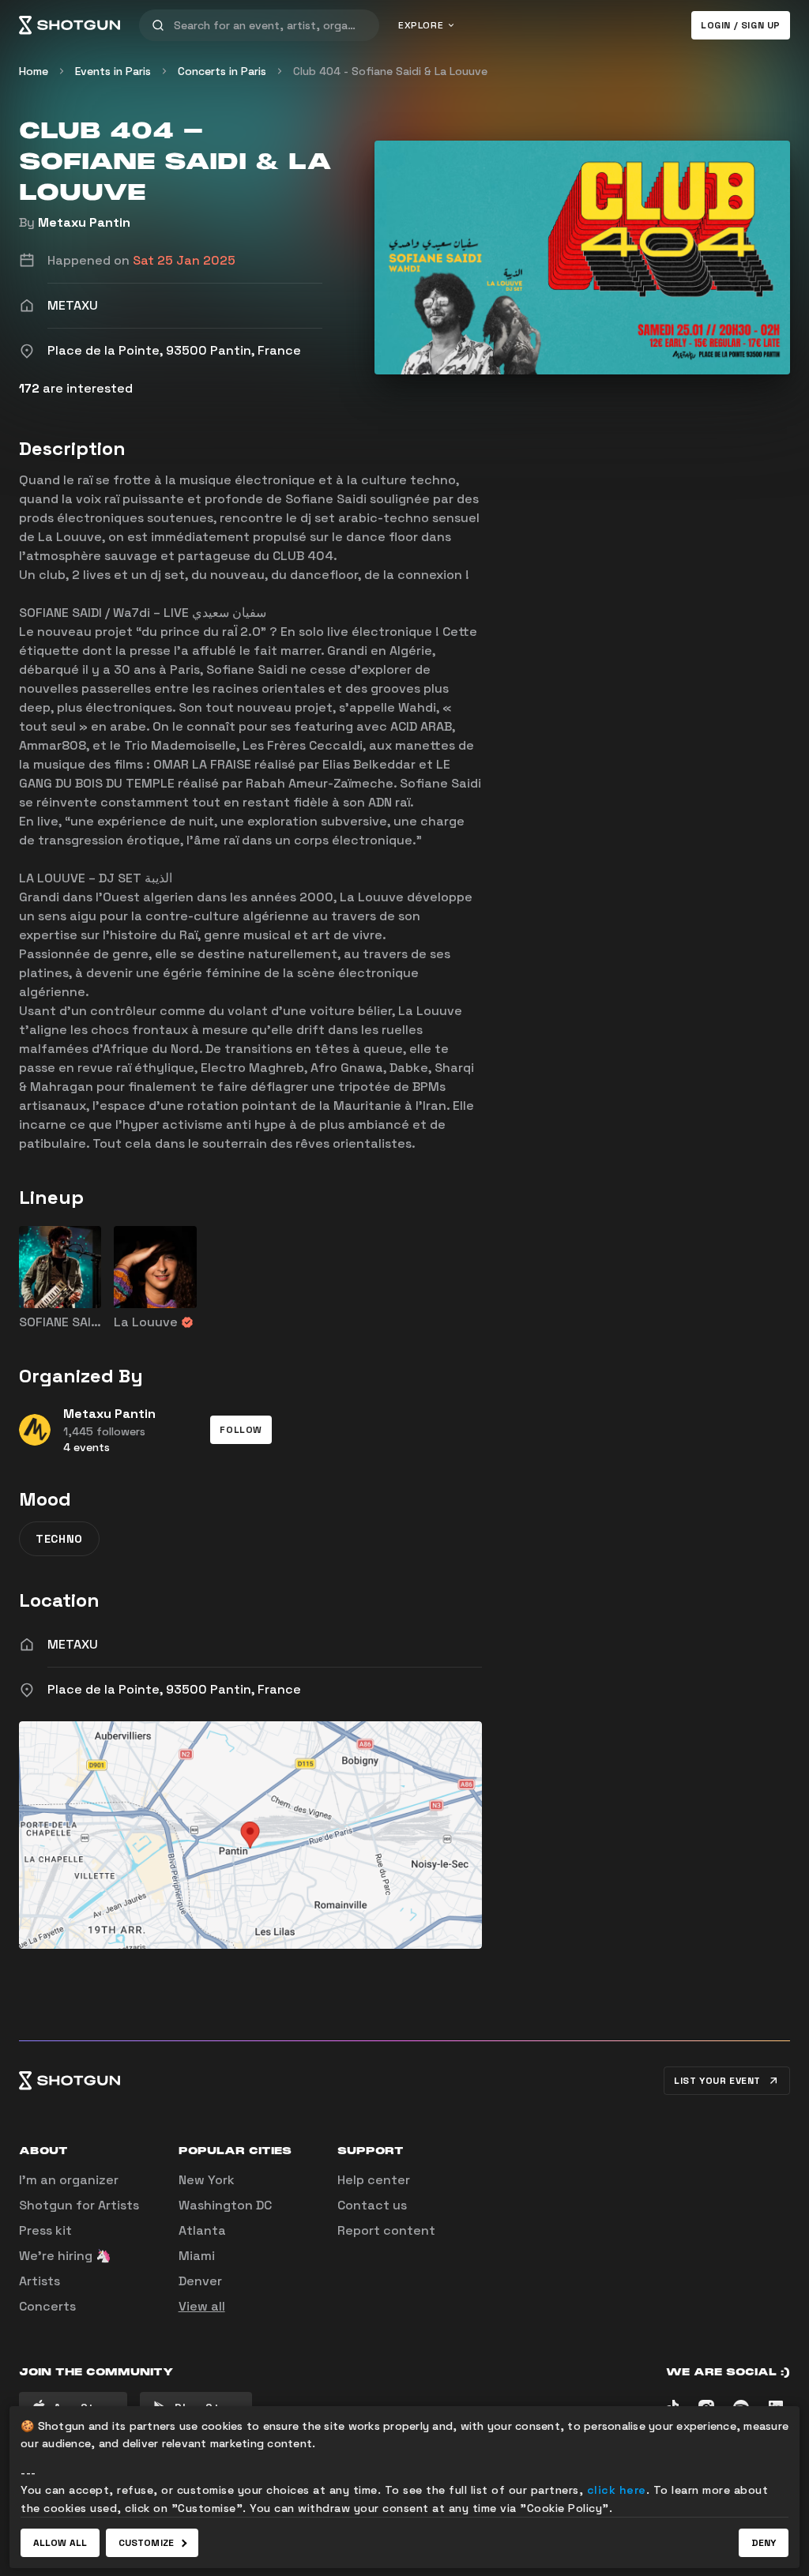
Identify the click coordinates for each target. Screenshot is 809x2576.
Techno (59, 1539)
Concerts (47, 2306)
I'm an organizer (69, 2180)
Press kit (45, 2230)
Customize (146, 2543)
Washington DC (225, 2205)
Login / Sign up (741, 25)
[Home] (70, 25)
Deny (764, 2543)
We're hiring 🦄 (65, 2256)
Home (34, 71)
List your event (717, 2081)
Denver (200, 2281)
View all (202, 2306)
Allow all (60, 2543)
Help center (374, 2180)
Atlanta (202, 2230)
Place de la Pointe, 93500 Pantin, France (174, 1689)
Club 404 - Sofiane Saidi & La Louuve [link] (390, 71)
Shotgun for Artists (79, 2205)
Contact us (372, 2205)
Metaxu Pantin (84, 222)
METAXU (73, 1644)
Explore (421, 25)
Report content (386, 2230)
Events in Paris (113, 71)
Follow (241, 1430)
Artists (40, 2281)
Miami (197, 2256)
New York (207, 2180)
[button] (241, 1430)
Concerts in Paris (222, 71)
